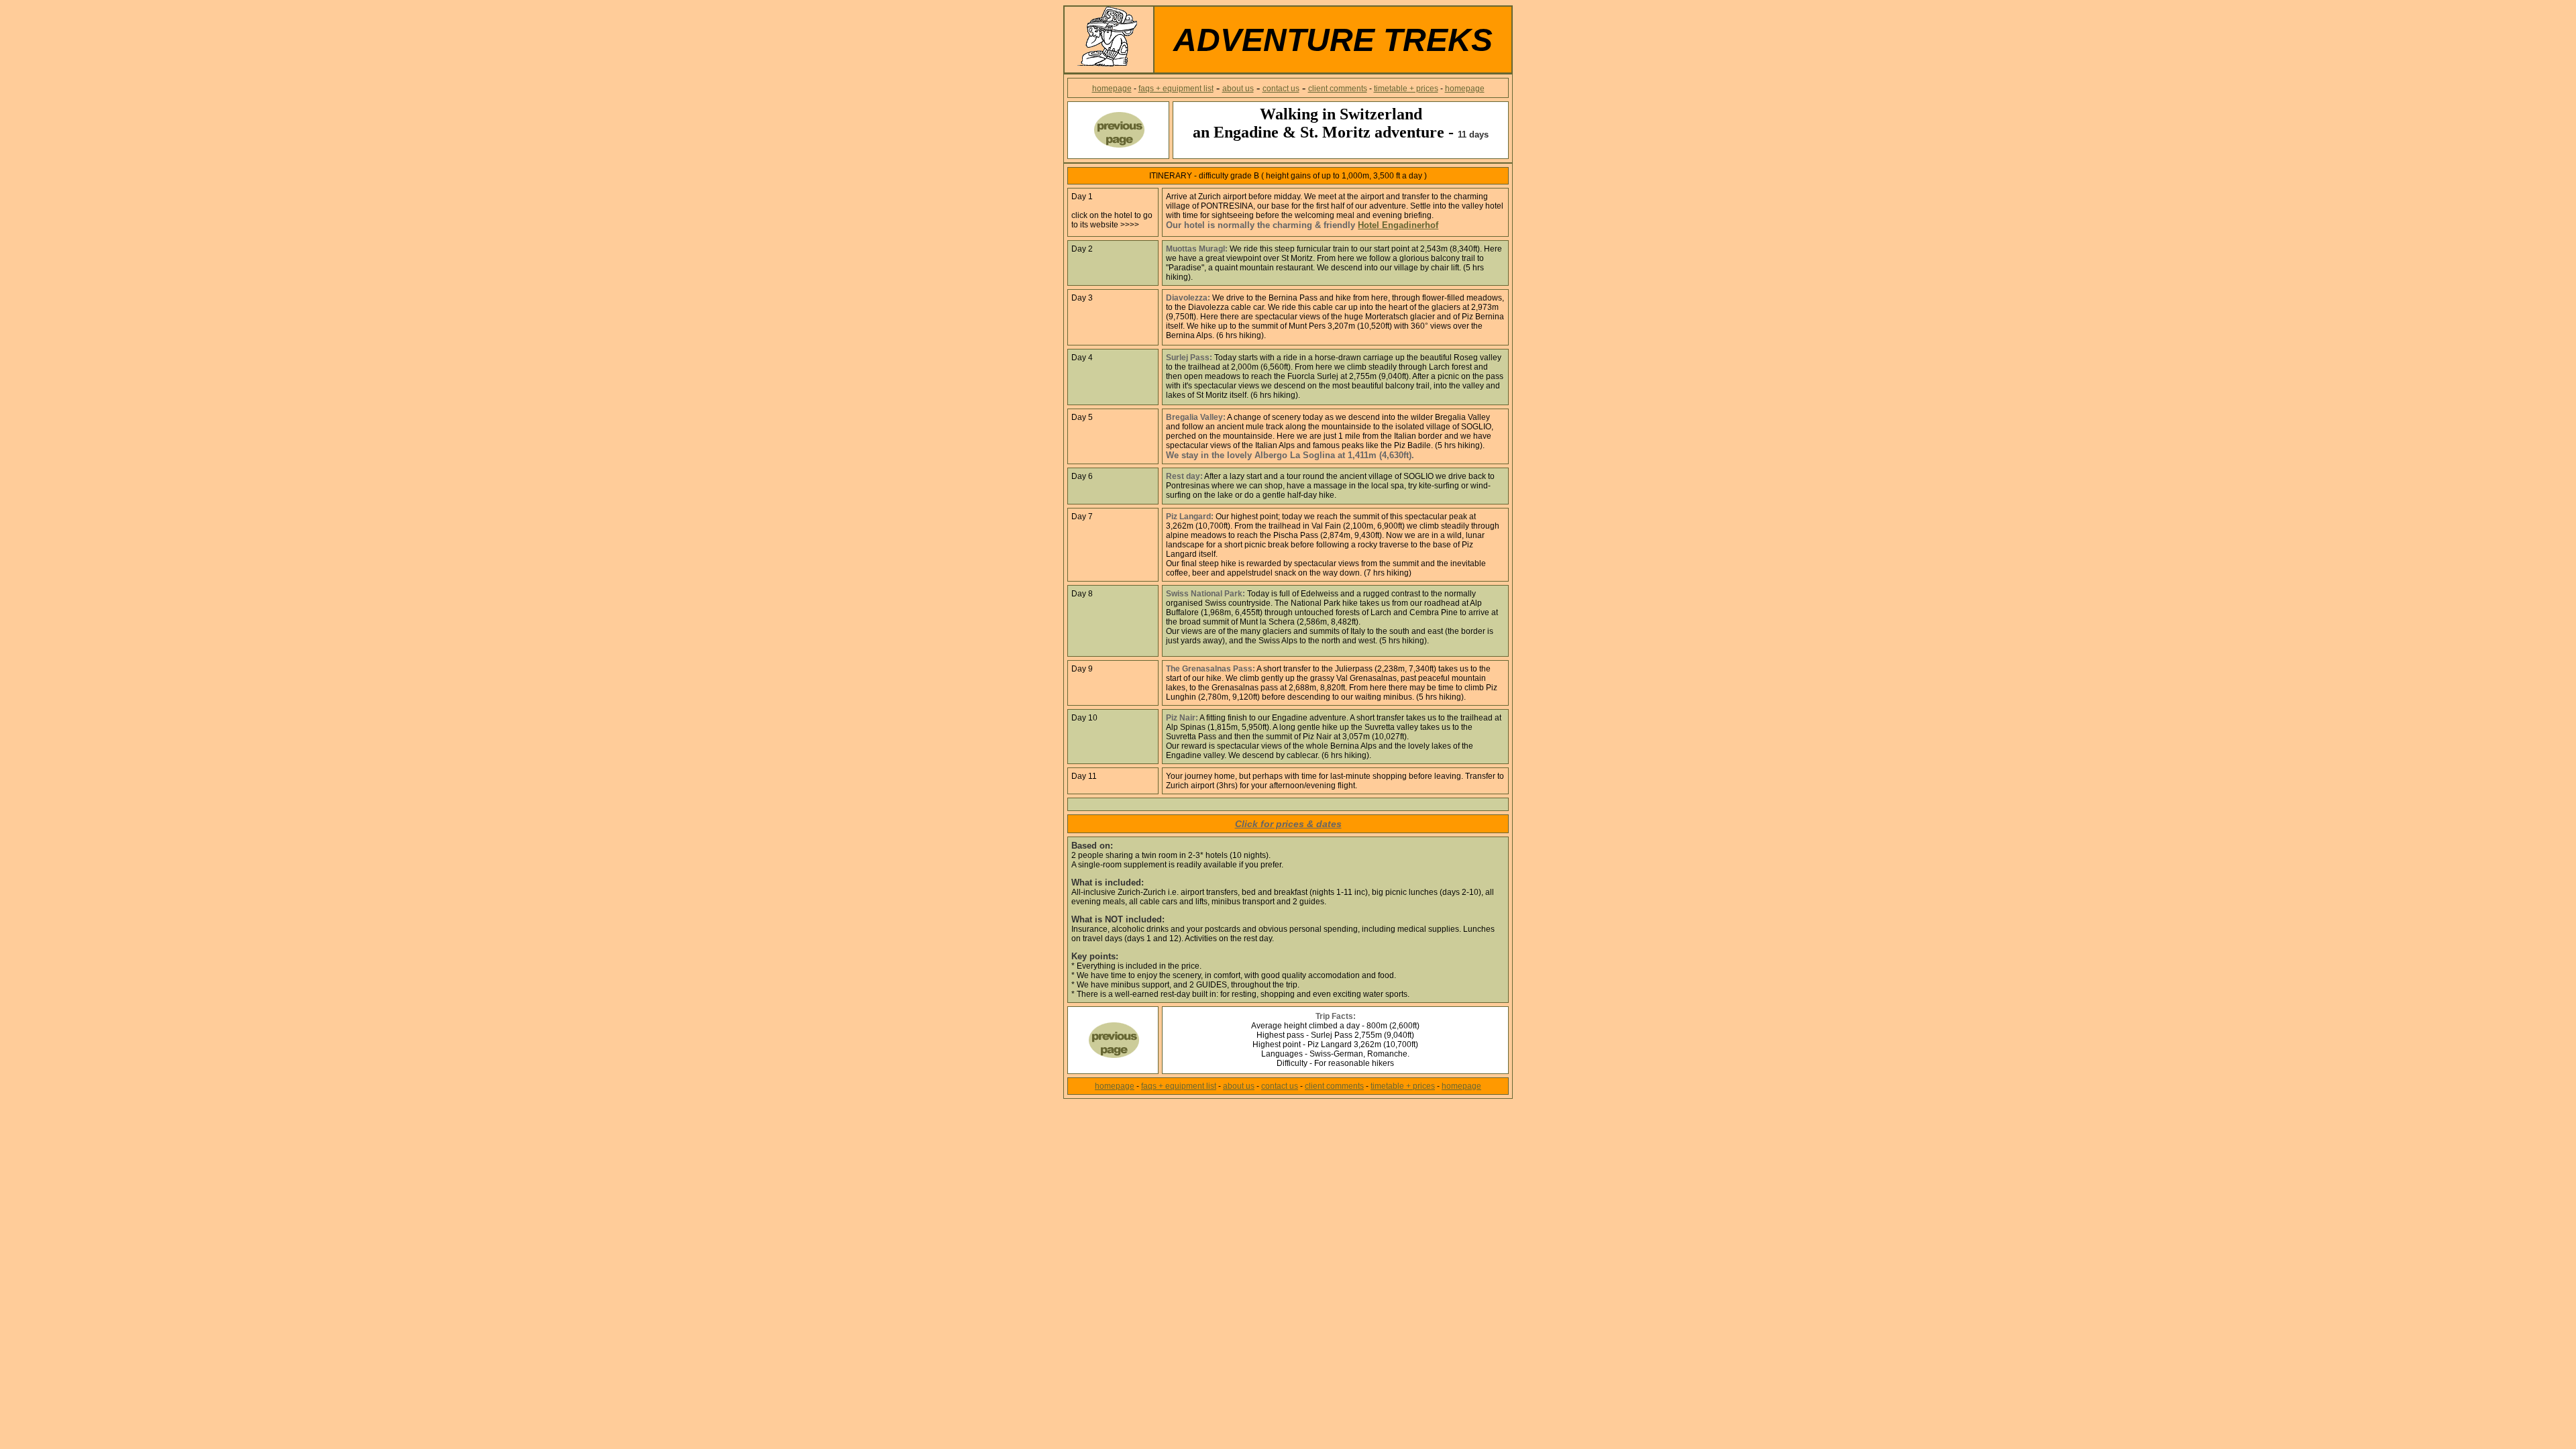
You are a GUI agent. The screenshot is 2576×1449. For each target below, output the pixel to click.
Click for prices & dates (1288, 824)
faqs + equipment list (1176, 89)
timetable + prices (1406, 89)
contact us (1281, 89)
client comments (1338, 89)
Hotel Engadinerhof (1398, 225)
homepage (1112, 89)
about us (1238, 89)
